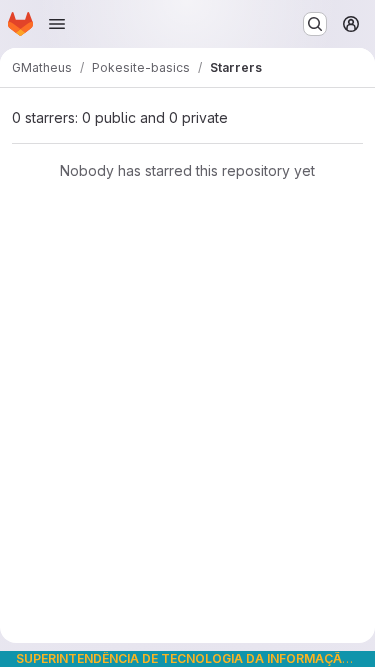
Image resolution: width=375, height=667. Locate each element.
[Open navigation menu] (57, 24)
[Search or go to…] (315, 24)
